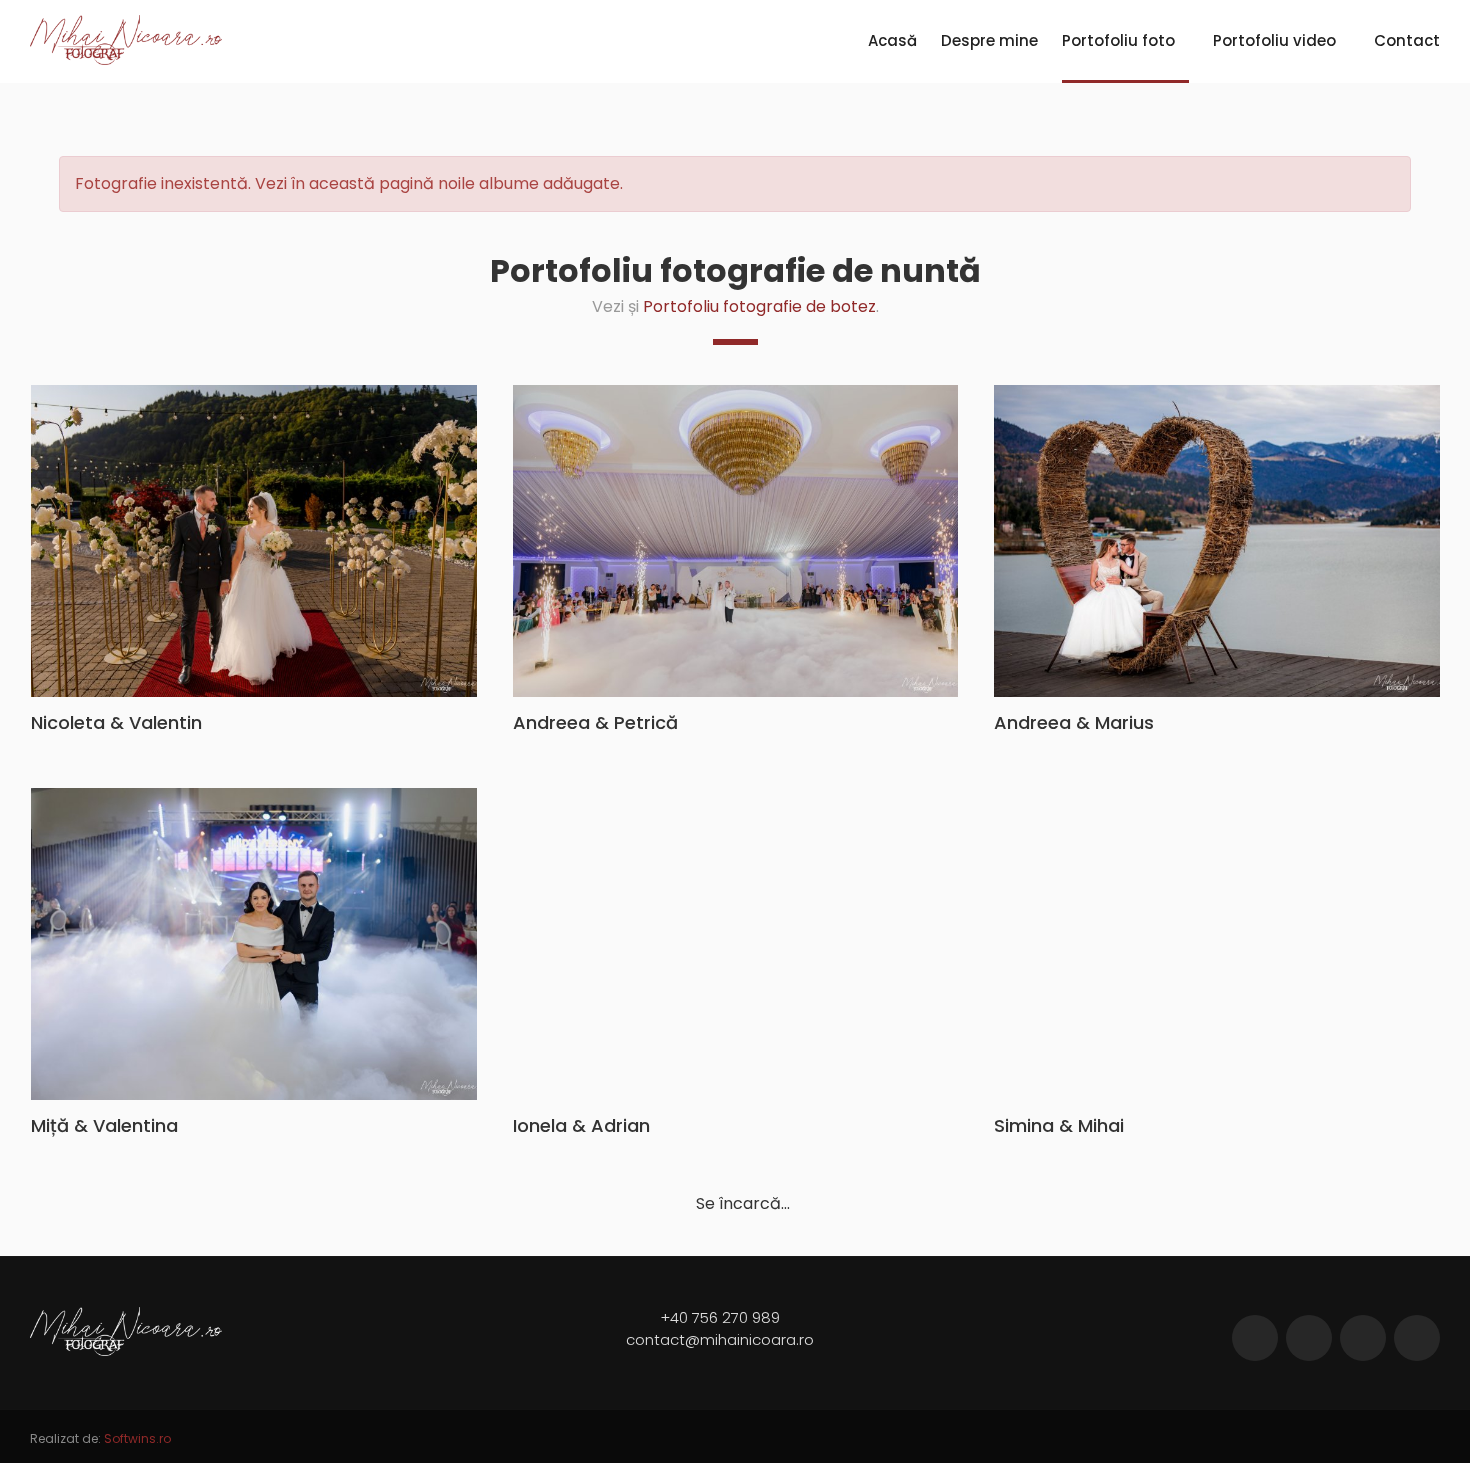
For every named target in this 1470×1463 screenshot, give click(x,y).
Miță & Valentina (104, 1125)
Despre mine (989, 40)
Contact (1407, 40)
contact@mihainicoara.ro (720, 1339)
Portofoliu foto (1118, 40)
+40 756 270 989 (720, 1317)
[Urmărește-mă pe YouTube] (1417, 1338)
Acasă (892, 40)
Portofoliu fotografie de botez (759, 306)
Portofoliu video (1274, 40)
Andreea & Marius (1074, 722)
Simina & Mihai (1059, 1125)
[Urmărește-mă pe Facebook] (1255, 1338)
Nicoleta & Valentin (116, 722)
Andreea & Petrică (595, 722)
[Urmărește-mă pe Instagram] (1309, 1338)
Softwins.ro (137, 1438)
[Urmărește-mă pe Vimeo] (1363, 1338)
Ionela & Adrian (581, 1125)
